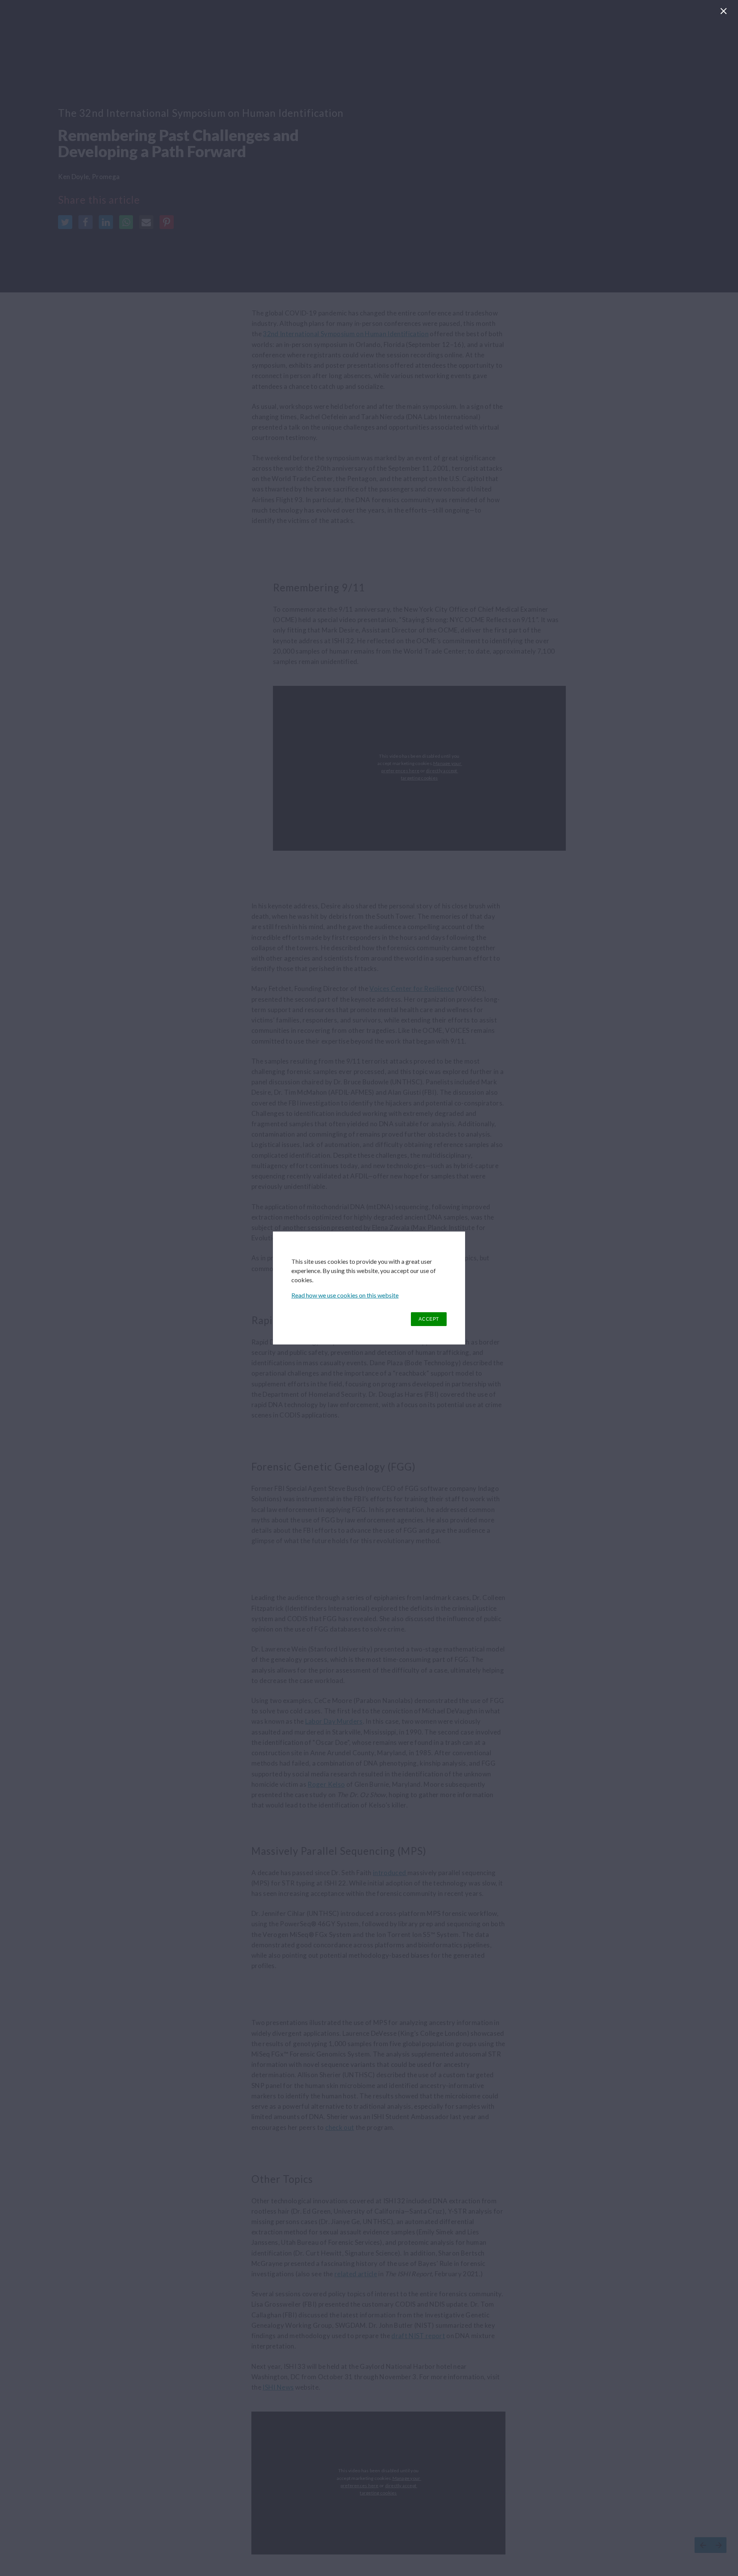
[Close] (725, 13)
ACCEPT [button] (429, 1319)
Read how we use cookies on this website (345, 1295)
